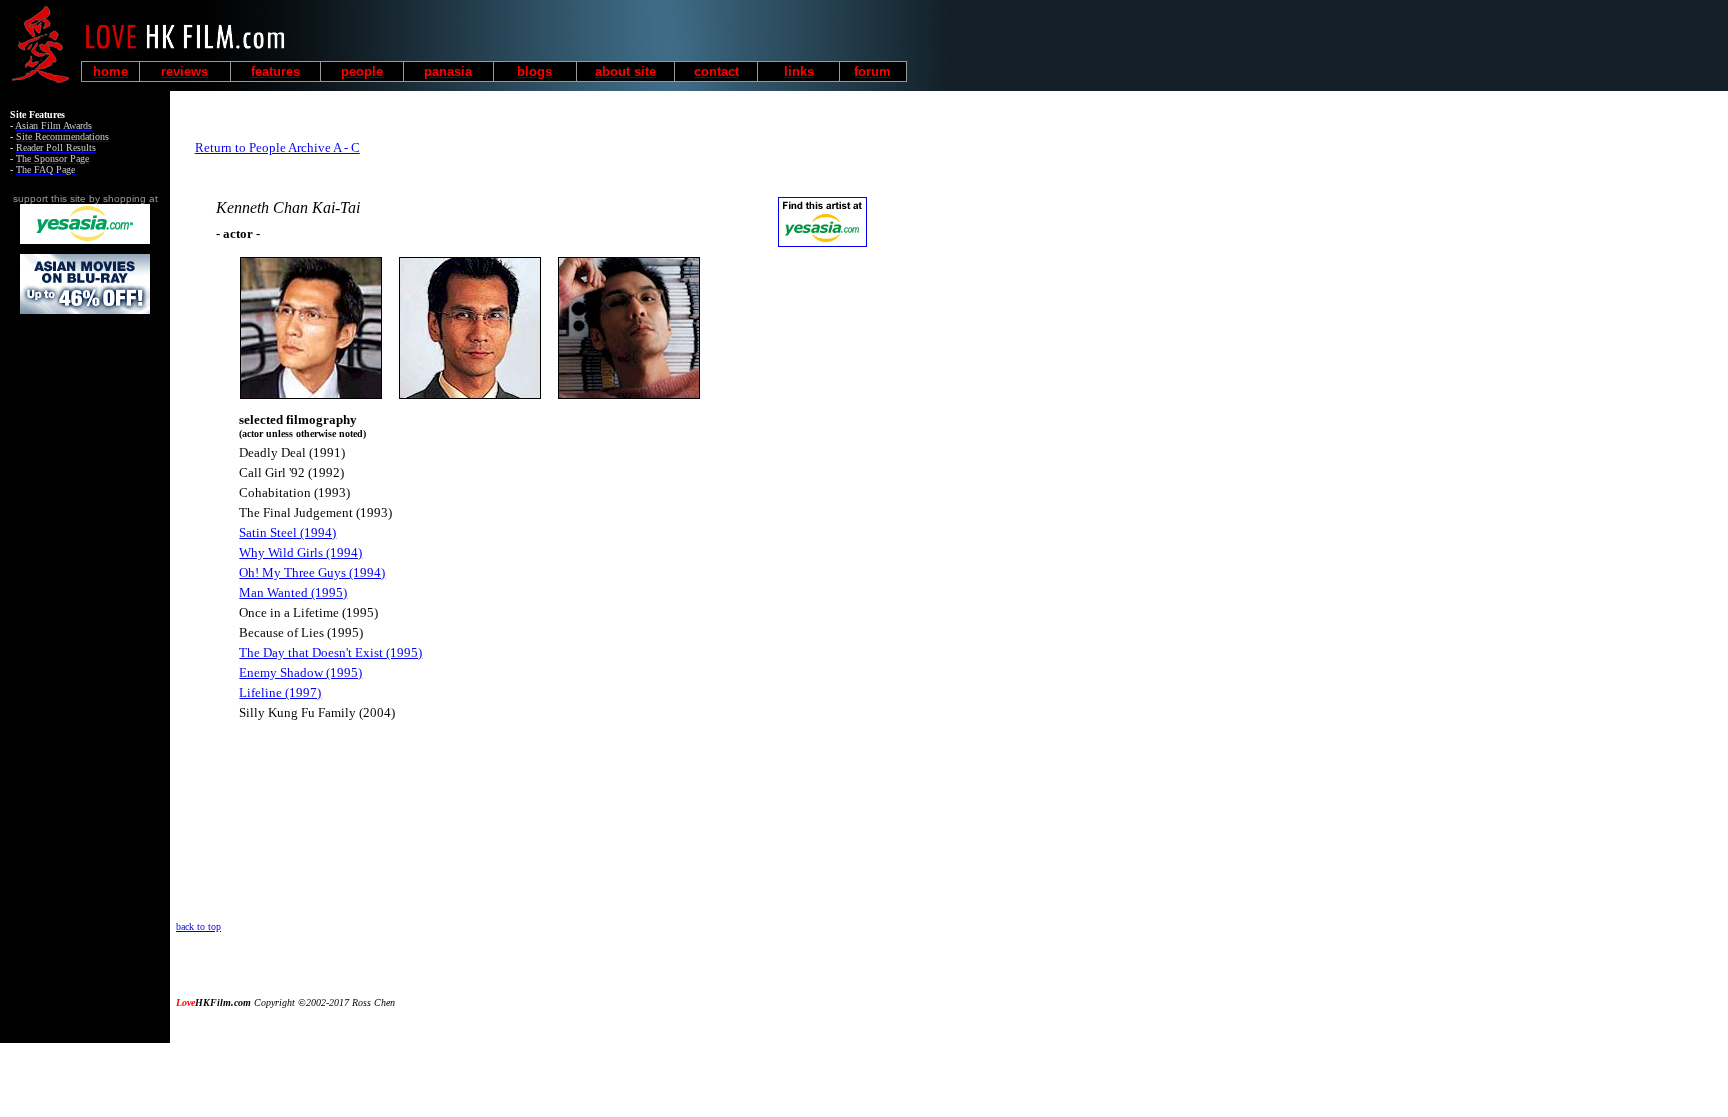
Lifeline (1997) (280, 692)
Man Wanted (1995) (293, 592)
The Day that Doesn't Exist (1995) (330, 652)
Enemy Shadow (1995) (300, 672)
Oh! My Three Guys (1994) (312, 572)
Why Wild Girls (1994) (300, 552)
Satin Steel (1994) (287, 532)
